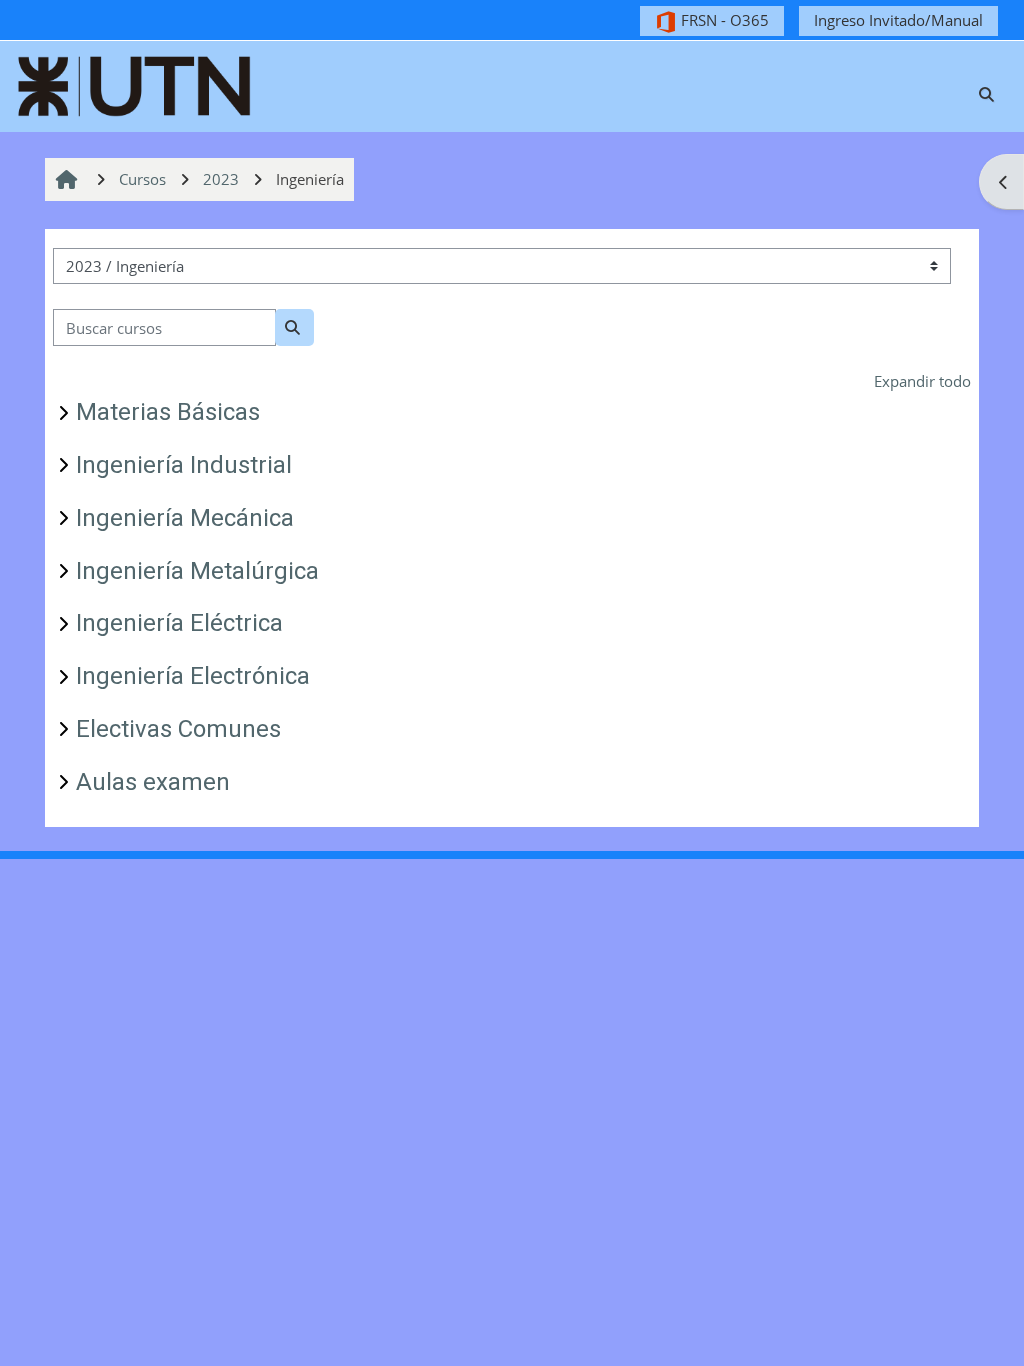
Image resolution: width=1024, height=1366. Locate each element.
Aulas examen (153, 782)
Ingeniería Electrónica (193, 676)
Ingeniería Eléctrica (179, 623)
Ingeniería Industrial (184, 465)
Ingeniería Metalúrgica (197, 571)
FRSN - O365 (723, 20)
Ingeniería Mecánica (185, 518)
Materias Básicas (168, 412)
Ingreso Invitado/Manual (898, 20)
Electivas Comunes (178, 729)
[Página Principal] (135, 84)
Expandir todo (922, 381)
